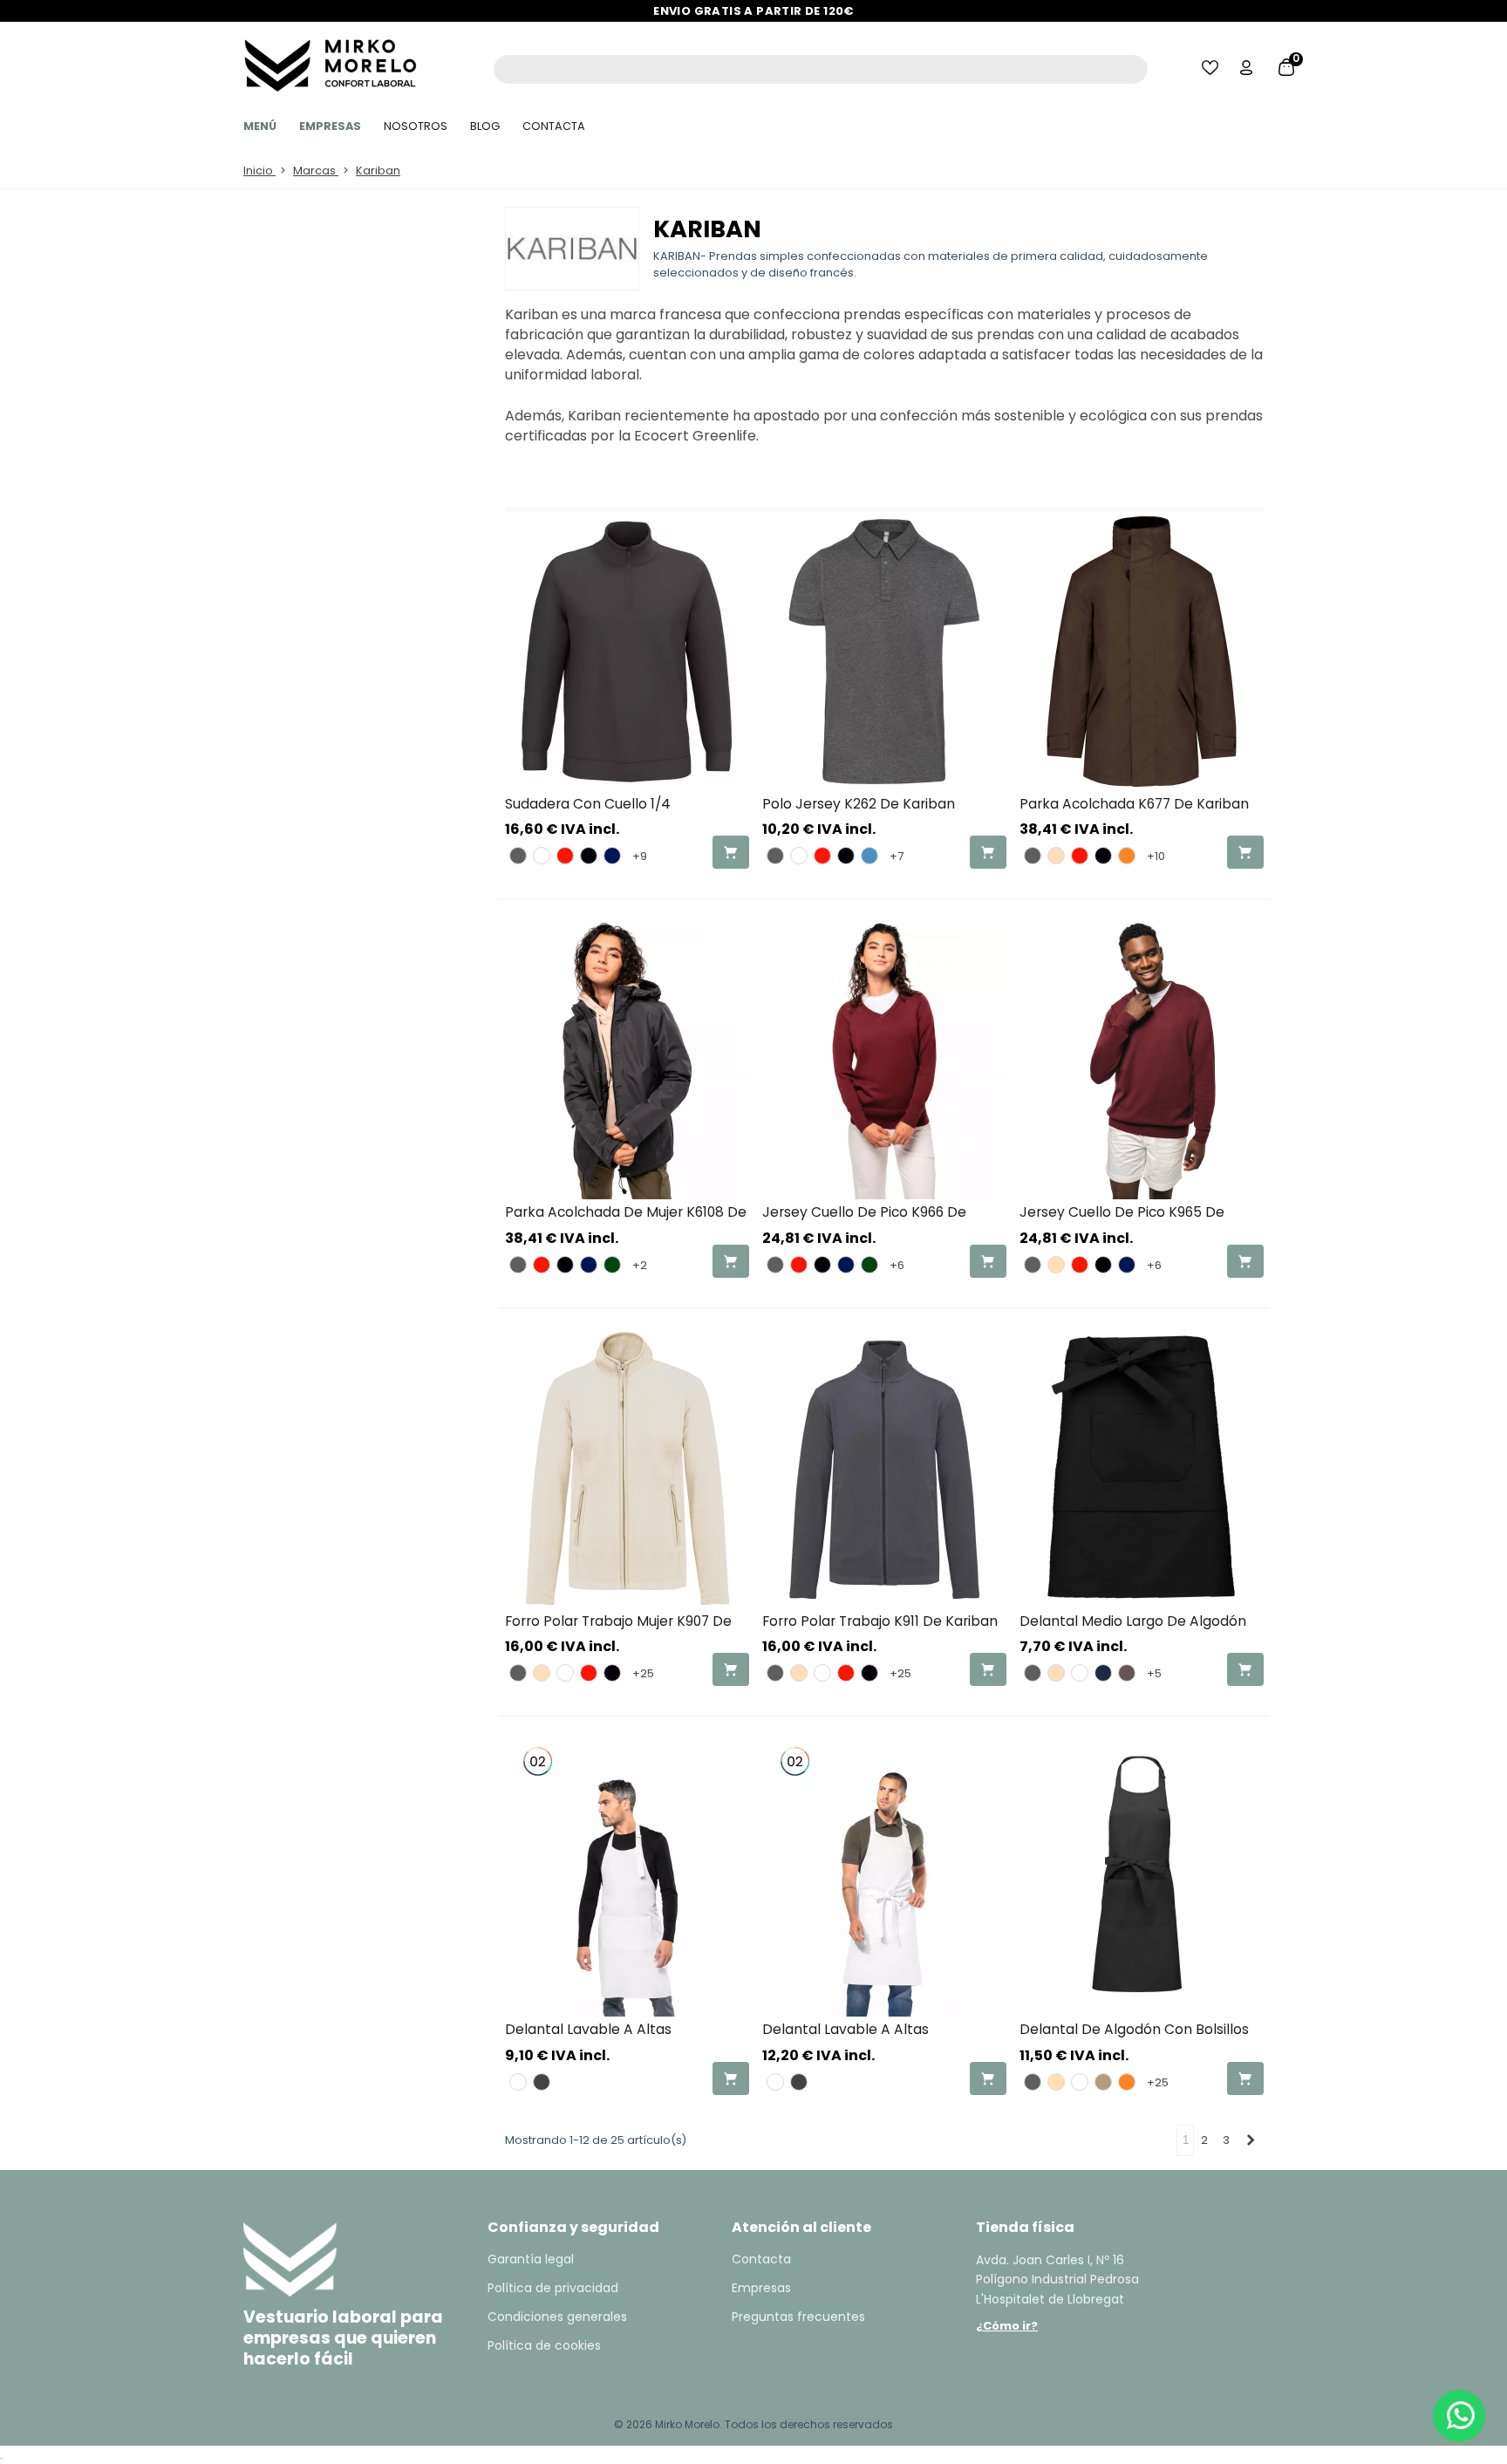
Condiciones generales (557, 2317)
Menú (260, 126)
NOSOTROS (416, 126)
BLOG (485, 126)
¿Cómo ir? (1007, 2326)
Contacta (761, 2259)
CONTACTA (554, 126)
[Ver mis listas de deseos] (1211, 69)
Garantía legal (531, 2259)
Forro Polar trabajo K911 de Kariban (880, 1621)
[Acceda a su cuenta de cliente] (1248, 69)
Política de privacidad (553, 2288)
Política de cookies (544, 2345)
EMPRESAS (330, 126)
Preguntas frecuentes (798, 2317)
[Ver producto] (731, 852)
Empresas (761, 2288)
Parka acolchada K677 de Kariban (1134, 804)
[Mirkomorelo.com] (326, 61)
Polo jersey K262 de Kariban (859, 804)
